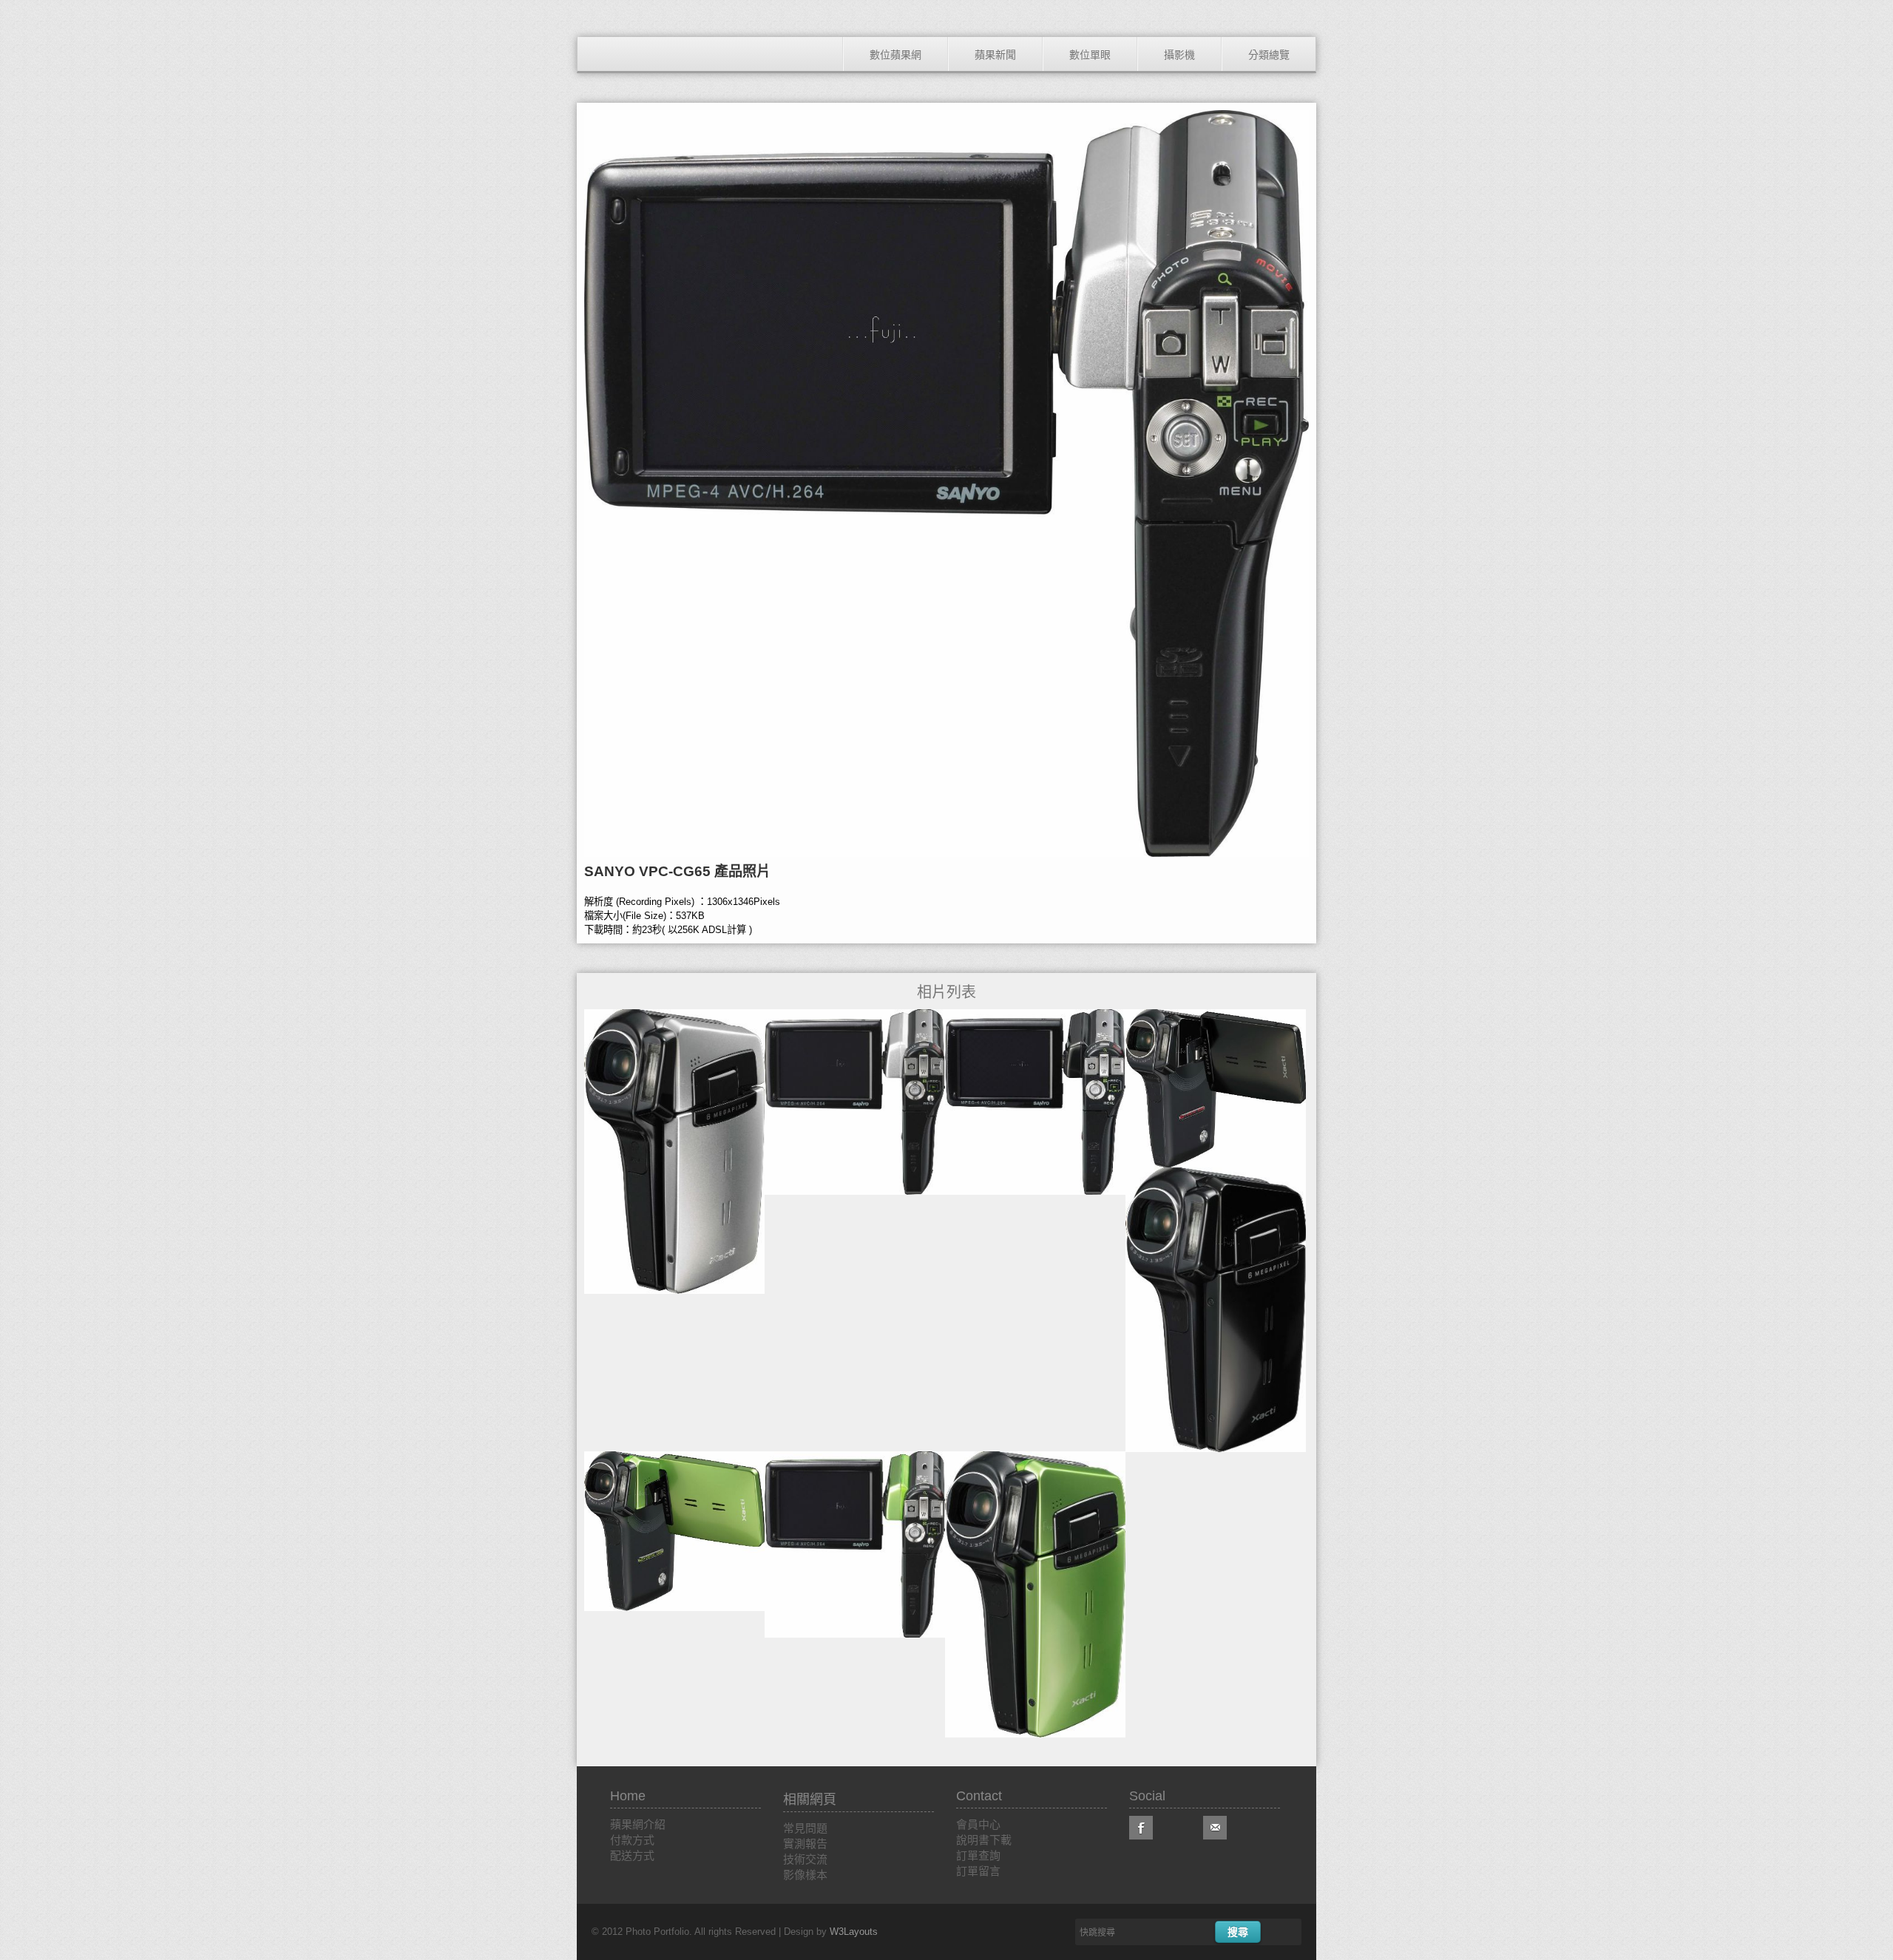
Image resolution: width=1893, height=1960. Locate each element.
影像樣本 (805, 1875)
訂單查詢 (978, 1855)
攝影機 (1179, 55)
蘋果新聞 (995, 55)
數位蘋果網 (895, 55)
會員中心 (978, 1824)
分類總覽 (1269, 55)
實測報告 (805, 1844)
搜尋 (1238, 1932)
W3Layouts (854, 1932)
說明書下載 (984, 1840)
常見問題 (805, 1828)
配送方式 (632, 1855)
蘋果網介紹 (638, 1824)
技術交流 (805, 1859)
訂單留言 (978, 1871)
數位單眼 (1090, 55)
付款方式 (632, 1840)
